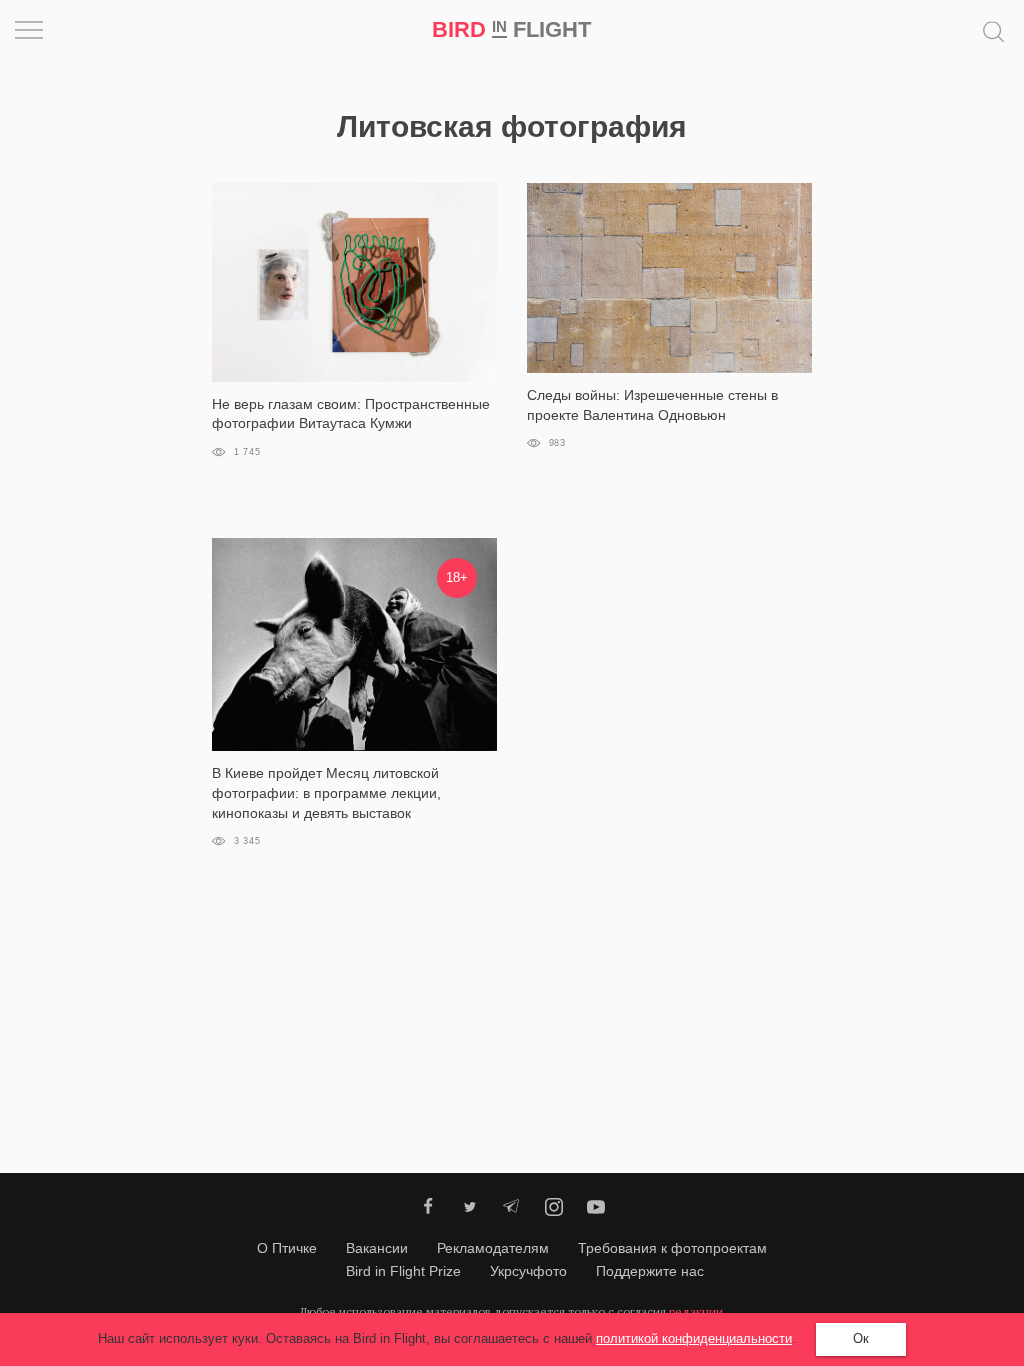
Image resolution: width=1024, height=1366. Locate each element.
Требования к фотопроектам (672, 1248)
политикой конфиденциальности (694, 1338)
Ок (861, 1338)
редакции (696, 1311)
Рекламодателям (493, 1248)
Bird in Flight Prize (403, 1271)
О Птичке (287, 1248)
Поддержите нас (650, 1271)
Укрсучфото (528, 1271)
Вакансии (377, 1248)
